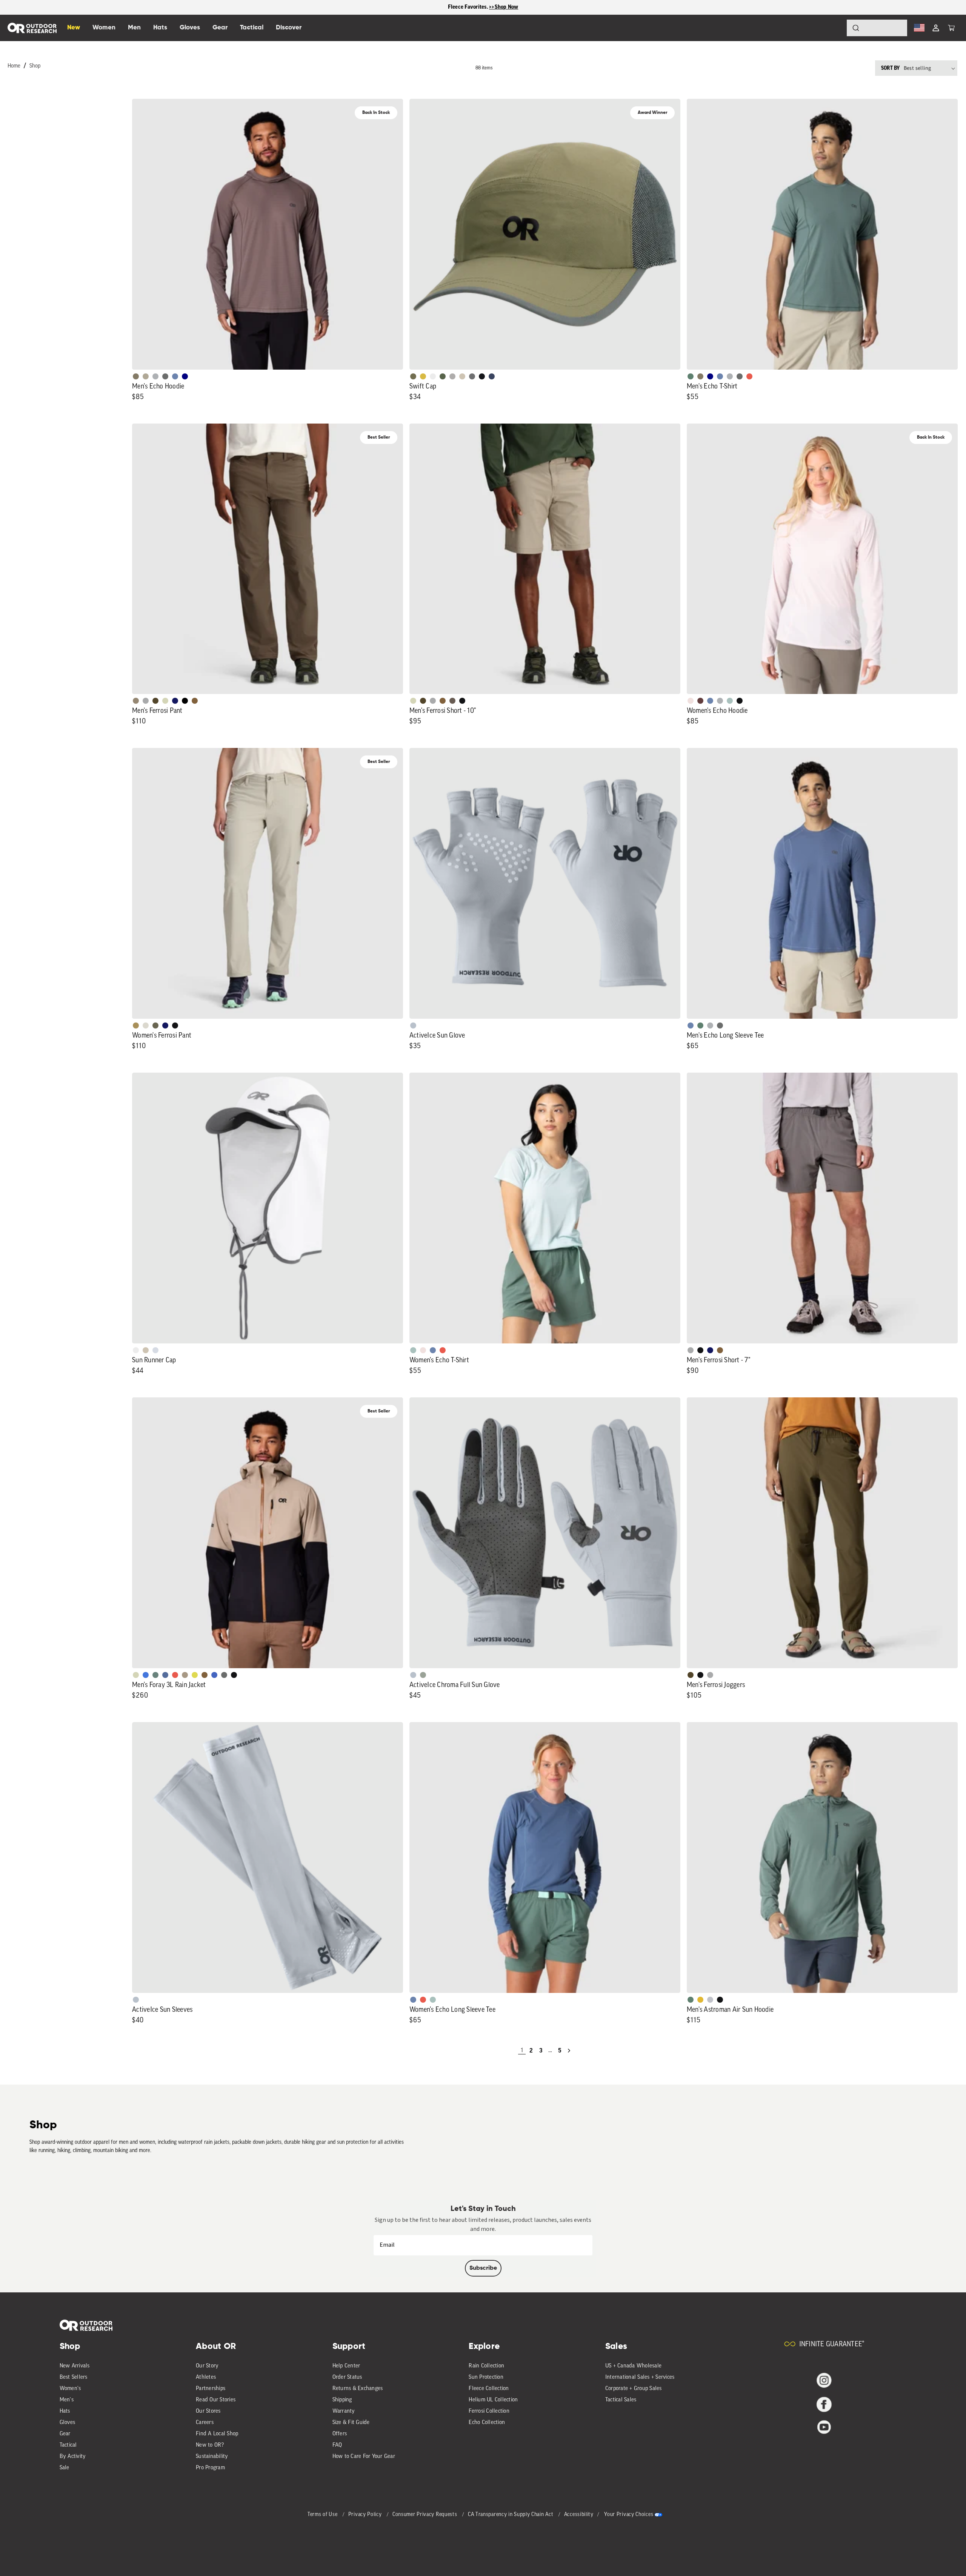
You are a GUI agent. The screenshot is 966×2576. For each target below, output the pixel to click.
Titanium (155, 1350)
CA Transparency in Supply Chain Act (511, 2515)
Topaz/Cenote (214, 1675)
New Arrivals (75, 2366)
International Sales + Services (640, 2377)
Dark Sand (136, 1025)
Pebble (155, 376)
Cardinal (749, 376)
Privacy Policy (366, 2515)
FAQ (337, 2445)
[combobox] (877, 28)
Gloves (68, 2423)
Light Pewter (146, 1025)
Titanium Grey (413, 1025)
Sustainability (212, 2457)
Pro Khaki (165, 701)
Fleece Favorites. (469, 7)
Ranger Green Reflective (413, 376)
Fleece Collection (489, 2389)
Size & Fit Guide (351, 2423)
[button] (951, 28)
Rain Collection (486, 2366)
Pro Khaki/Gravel (185, 1675)
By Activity (73, 2457)
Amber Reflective (423, 376)
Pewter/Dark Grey (452, 376)
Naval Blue (185, 376)
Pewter (146, 701)
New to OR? (210, 2445)
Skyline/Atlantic (165, 1675)
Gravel (136, 376)
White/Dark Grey (136, 1350)
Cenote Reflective (492, 376)
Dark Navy (175, 701)
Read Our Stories (216, 2400)
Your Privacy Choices (629, 2515)
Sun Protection (486, 2377)
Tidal (730, 701)
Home (14, 66)
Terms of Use (323, 2515)
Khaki (146, 1350)
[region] (483, 7)
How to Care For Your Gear (364, 2457)
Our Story (207, 2366)
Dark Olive (155, 701)
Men (134, 28)
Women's (70, 2389)
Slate (710, 2000)
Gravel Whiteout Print (146, 376)
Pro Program (210, 2468)
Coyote (195, 701)
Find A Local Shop (217, 2434)
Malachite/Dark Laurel (155, 1675)
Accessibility (579, 2515)
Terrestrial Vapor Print (700, 701)
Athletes (206, 2377)
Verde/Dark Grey (443, 376)
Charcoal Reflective (472, 376)
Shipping (342, 2400)
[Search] (835, 28)
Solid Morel (136, 701)
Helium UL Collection (493, 2400)
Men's (67, 2400)
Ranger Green (155, 1025)
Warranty (344, 2411)
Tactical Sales (621, 2400)
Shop (35, 66)
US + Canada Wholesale (633, 2366)
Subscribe (483, 2268)
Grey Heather (423, 1675)
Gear (65, 2434)
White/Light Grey (433, 376)
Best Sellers (74, 2377)
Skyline (175, 376)
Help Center (346, 2366)
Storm (165, 376)
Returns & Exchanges (358, 2389)
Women (104, 28)
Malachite (691, 376)
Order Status (347, 2377)
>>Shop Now (504, 7)
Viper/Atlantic (195, 1675)
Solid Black (185, 701)
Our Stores (208, 2411)
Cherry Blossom (691, 701)
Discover (289, 28)
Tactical (68, 2445)
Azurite (146, 1675)
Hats (65, 2411)
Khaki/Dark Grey (462, 376)
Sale (65, 2468)
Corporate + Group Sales (634, 2389)
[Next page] (569, 2051)
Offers (340, 2434)
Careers (205, 2423)
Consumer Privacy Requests (425, 2515)
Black (462, 701)
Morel (452, 701)
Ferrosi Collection (489, 2411)
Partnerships (211, 2389)
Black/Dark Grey (482, 376)
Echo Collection (487, 2423)
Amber (700, 2000)
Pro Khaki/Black (136, 1675)
